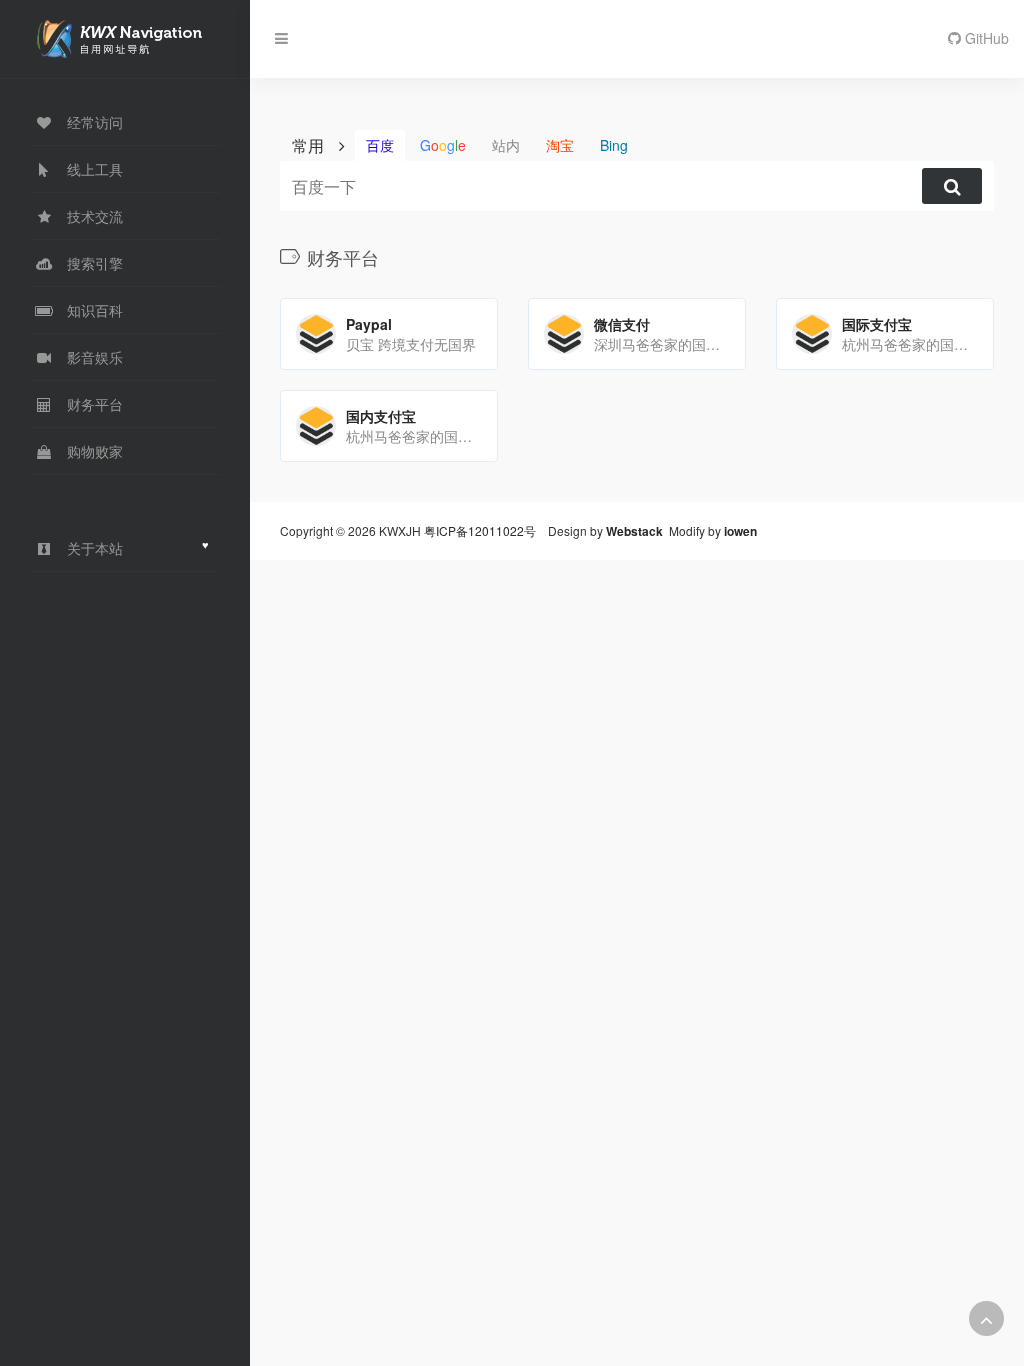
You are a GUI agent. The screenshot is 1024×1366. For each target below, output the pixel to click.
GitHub (985, 38)
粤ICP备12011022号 (480, 530)
